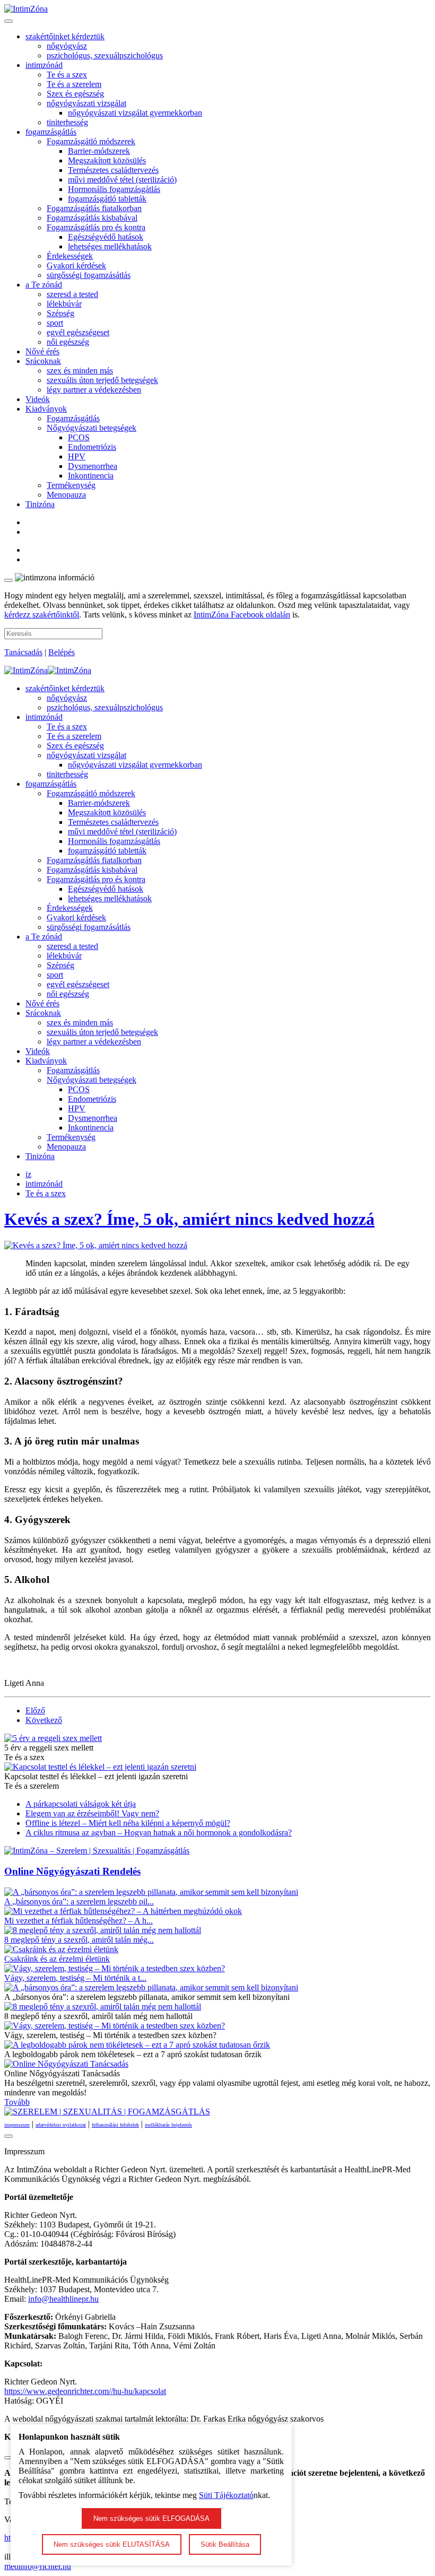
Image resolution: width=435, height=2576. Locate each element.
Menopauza (66, 495)
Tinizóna (40, 504)
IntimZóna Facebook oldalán (242, 615)
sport (55, 323)
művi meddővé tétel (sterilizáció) (122, 180)
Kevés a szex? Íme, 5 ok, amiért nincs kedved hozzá (189, 1219)
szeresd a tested (72, 294)
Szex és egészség (75, 94)
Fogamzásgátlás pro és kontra (96, 227)
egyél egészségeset (78, 332)
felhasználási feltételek (115, 2125)
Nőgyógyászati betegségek (92, 428)
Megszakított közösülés (107, 160)
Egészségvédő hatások (106, 237)
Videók (38, 399)
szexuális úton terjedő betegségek (102, 380)
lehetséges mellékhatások (110, 246)
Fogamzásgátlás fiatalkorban (94, 208)
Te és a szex (67, 75)
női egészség (68, 342)
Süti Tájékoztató (226, 2495)
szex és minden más (80, 371)
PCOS (79, 437)
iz (28, 1174)
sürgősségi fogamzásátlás (89, 275)
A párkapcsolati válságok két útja (81, 1804)
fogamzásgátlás (51, 132)
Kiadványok (46, 409)
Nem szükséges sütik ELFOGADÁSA (151, 2518)
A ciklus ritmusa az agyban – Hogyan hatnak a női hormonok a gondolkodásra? (159, 1833)
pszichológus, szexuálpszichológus (105, 55)
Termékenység (71, 485)
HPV (77, 456)
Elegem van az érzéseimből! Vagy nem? (92, 1813)
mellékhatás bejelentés (168, 2125)
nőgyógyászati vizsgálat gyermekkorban (135, 113)
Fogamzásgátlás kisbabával (92, 218)
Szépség (60, 313)
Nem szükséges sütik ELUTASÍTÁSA (112, 2544)
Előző (35, 1711)
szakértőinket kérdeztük (65, 36)
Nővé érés (42, 351)
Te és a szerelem (74, 84)
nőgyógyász (67, 46)
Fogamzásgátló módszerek (91, 141)
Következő (44, 1720)
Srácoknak (43, 361)
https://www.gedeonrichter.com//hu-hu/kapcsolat (85, 2391)
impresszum (17, 2125)
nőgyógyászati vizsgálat (86, 103)
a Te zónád (44, 285)
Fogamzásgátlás (73, 418)
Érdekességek (70, 256)
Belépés (62, 652)
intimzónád (44, 65)
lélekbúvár (64, 304)
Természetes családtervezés (113, 170)
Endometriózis (92, 447)
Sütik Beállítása (225, 2544)
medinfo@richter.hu (38, 2566)
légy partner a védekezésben (94, 390)
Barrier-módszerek (99, 151)
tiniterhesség (67, 122)
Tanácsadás (23, 652)
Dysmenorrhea (93, 466)
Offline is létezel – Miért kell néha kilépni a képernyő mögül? (128, 1823)
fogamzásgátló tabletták (107, 199)
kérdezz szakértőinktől (42, 615)
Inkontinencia (91, 476)
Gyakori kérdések (76, 266)
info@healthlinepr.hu (63, 2299)
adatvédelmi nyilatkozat (61, 2125)
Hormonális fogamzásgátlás (114, 189)
